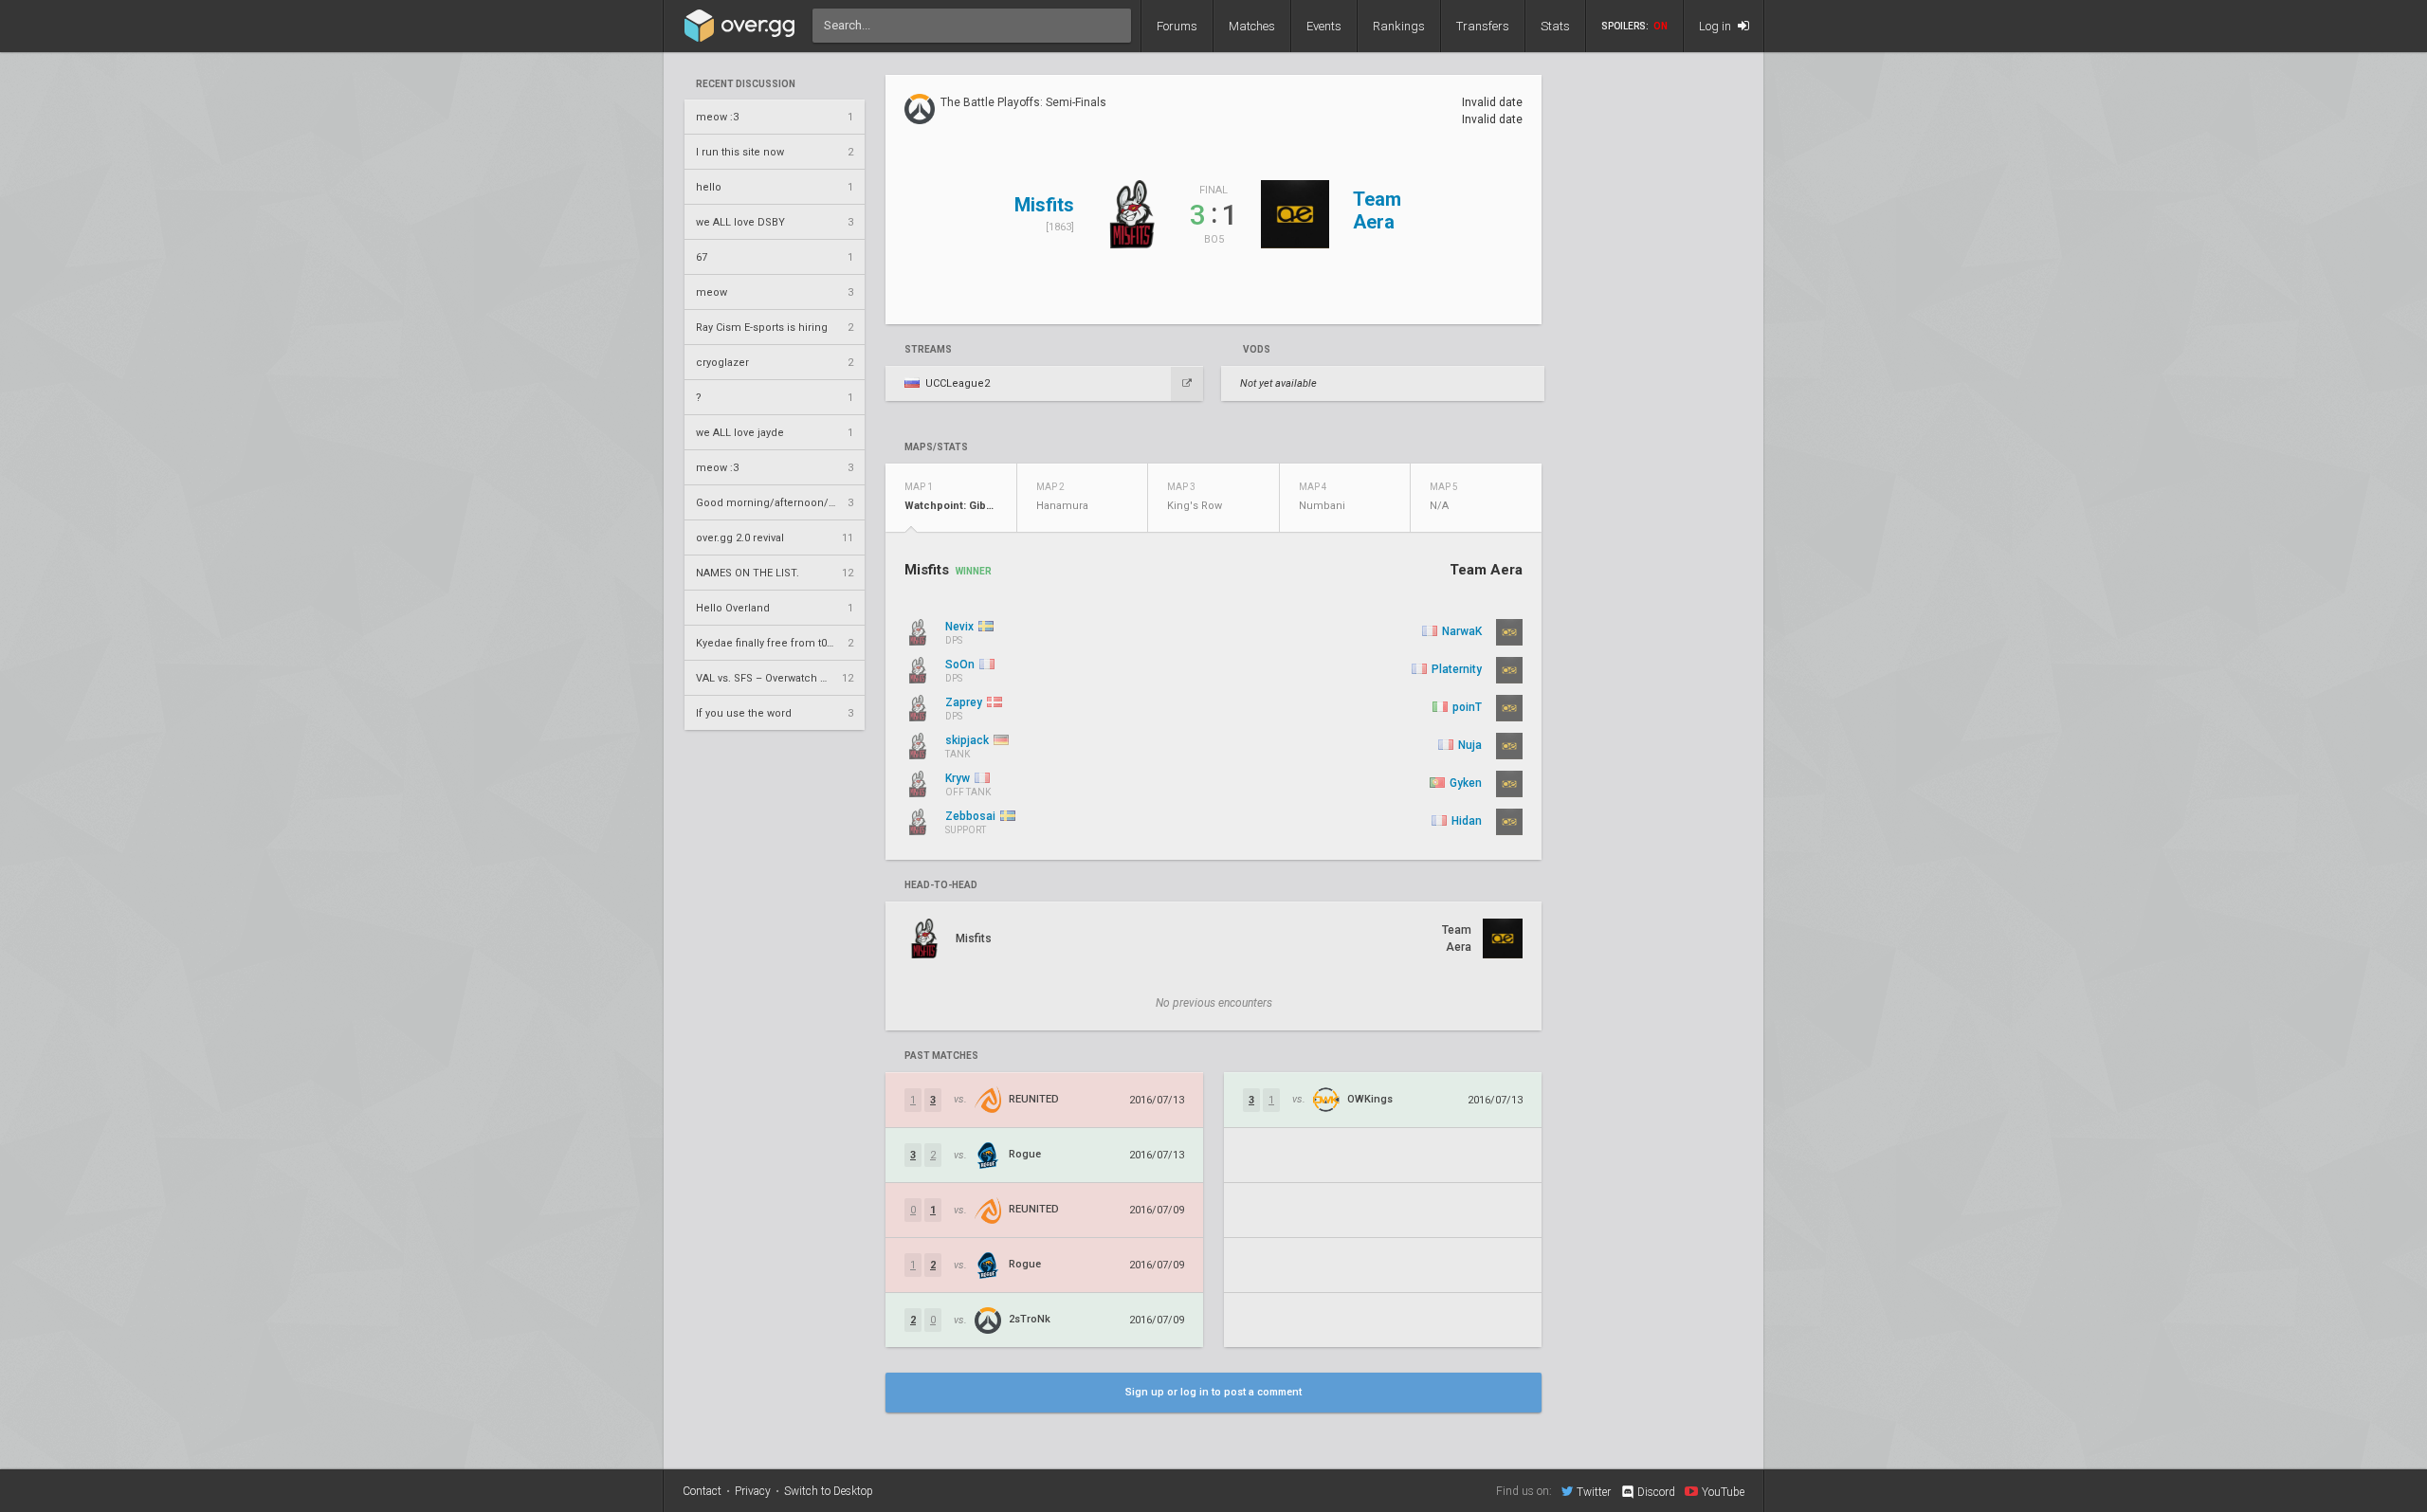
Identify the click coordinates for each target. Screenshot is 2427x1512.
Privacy (753, 1491)
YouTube (1723, 1492)
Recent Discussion (746, 84)
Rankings (1399, 26)
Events (1324, 26)
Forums (1177, 26)
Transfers (1483, 26)
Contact (702, 1491)
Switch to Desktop (829, 1491)
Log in (1716, 26)
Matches (1252, 26)
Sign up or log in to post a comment (1213, 1392)
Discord (1656, 1492)
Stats (1555, 26)
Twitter (1594, 1492)
